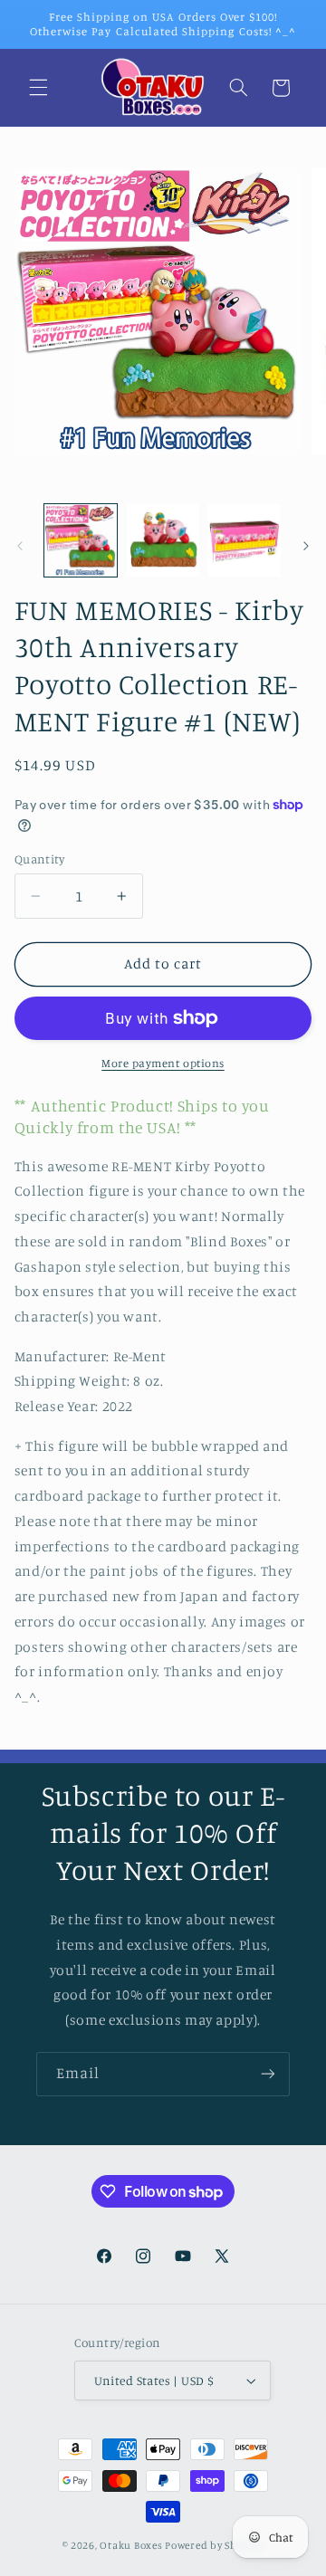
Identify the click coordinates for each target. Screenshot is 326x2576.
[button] (38, 88)
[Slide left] (20, 546)
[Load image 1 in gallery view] (81, 540)
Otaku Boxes (131, 2545)
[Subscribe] (268, 2074)
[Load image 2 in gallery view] (163, 540)
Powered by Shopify (214, 2545)
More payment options (163, 1063)
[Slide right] (306, 546)
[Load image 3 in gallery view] (244, 540)
